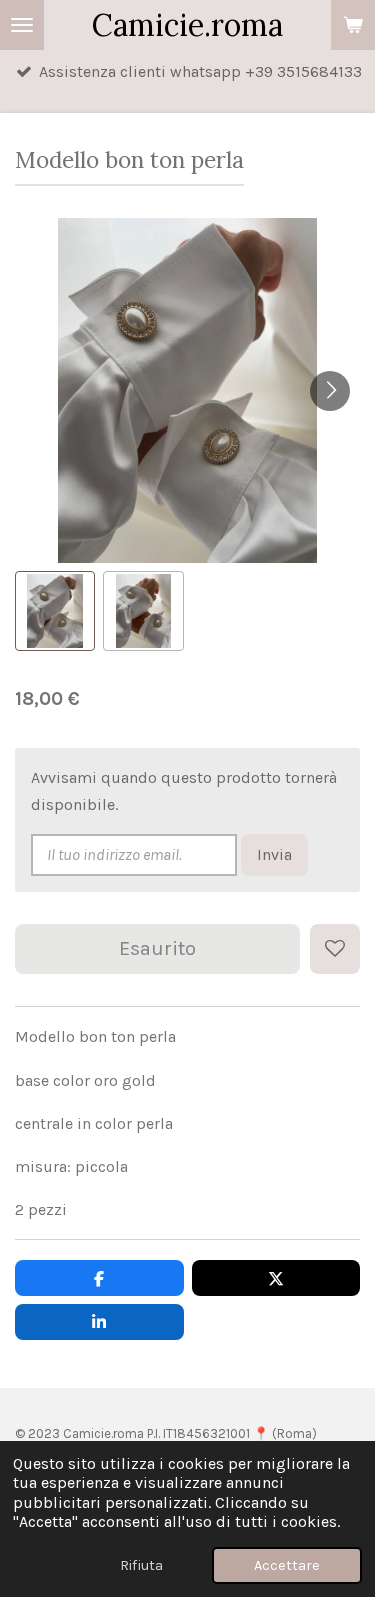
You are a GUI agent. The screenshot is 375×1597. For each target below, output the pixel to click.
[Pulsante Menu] (22, 25)
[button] (55, 611)
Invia (274, 854)
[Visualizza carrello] (353, 25)
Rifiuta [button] (141, 1565)
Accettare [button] (287, 1565)
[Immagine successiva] (330, 391)
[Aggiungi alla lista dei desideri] (335, 949)
